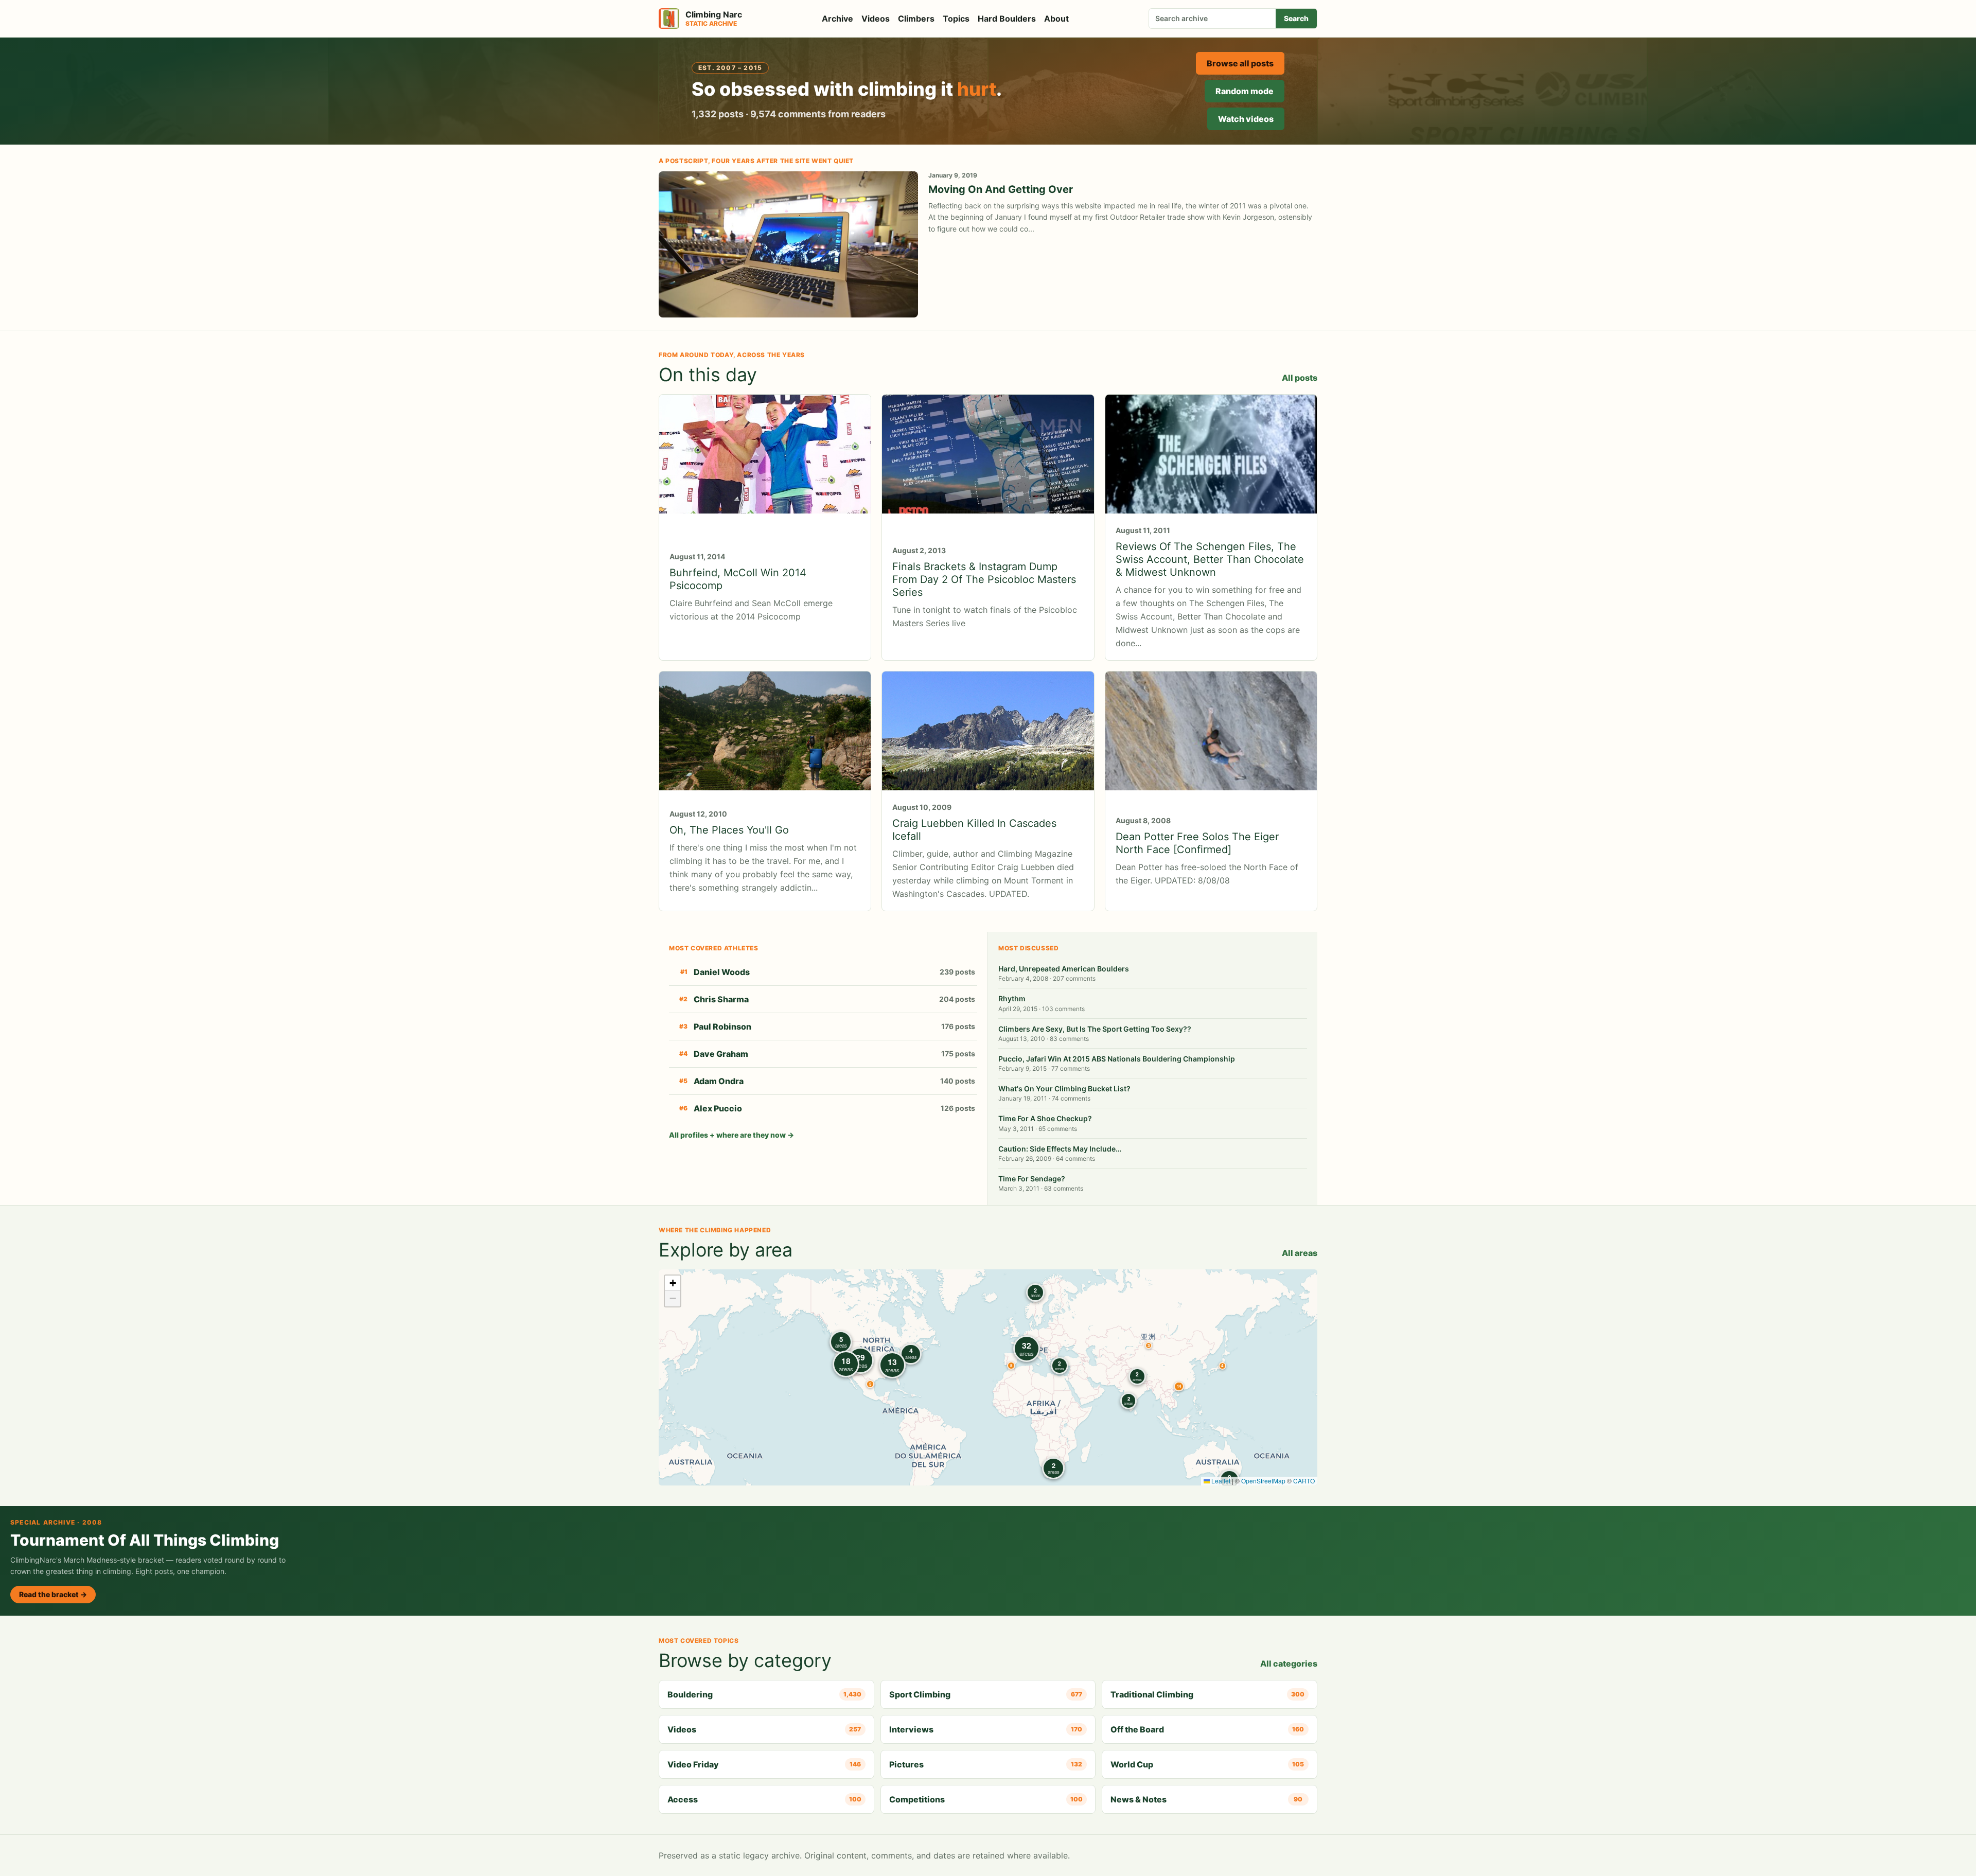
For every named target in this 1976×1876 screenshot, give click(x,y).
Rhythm (1012, 998)
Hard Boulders (1007, 19)
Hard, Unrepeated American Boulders (1064, 969)
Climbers (916, 19)
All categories (1289, 1663)
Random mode (1245, 91)
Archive (837, 19)
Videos (876, 19)
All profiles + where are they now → (731, 1135)
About (1056, 19)
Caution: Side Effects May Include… (1060, 1149)
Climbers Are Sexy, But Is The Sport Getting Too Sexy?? (1095, 1029)
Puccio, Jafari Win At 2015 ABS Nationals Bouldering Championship (1117, 1059)
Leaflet (1220, 1481)
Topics (956, 19)
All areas (1300, 1253)
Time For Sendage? (1032, 1179)
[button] (1149, 1346)
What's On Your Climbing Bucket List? (1064, 1089)
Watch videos (1246, 119)
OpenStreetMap (1263, 1481)
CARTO (1304, 1481)
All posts (1300, 378)
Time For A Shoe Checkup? (1045, 1118)
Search (1296, 18)
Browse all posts (1240, 63)
